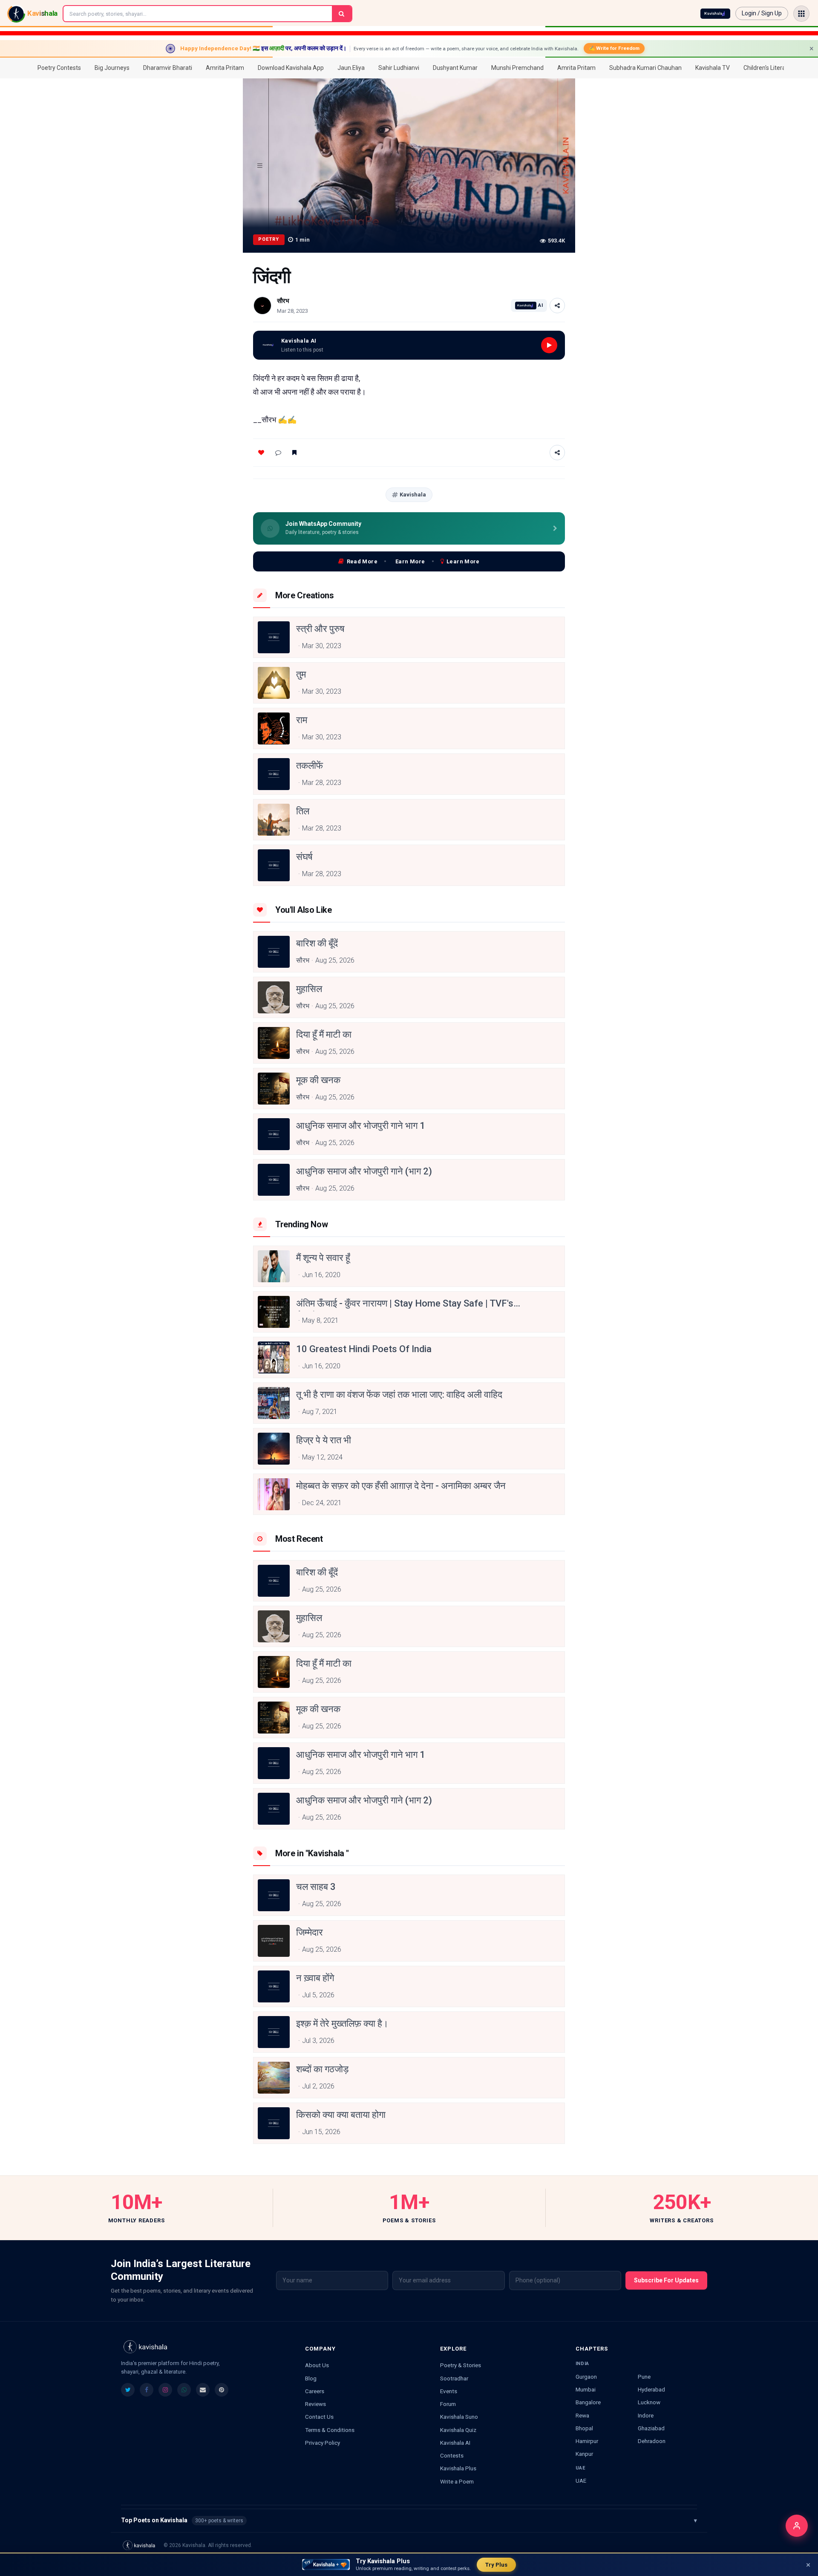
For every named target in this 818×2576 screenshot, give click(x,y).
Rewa (582, 2415)
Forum (448, 2404)
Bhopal (584, 2428)
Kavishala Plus (458, 2468)
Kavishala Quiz (458, 2430)
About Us (317, 2365)
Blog (311, 2378)
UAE (581, 2481)
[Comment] (278, 453)
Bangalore (588, 2402)
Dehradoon (652, 2441)
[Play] (549, 345)
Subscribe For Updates (666, 2280)
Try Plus (496, 2565)
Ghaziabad (651, 2428)
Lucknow (649, 2402)
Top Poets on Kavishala (409, 2520)
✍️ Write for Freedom (614, 48)
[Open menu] (801, 14)
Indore (646, 2415)
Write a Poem (457, 2481)
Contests (452, 2455)
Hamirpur (587, 2441)
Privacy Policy (323, 2443)
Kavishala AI (455, 2443)
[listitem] (128, 2390)
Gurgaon (586, 2377)
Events (449, 2391)
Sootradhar (454, 2378)
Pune (644, 2377)
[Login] (797, 2526)
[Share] (557, 306)
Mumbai (586, 2389)
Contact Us (319, 2417)
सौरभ (283, 301)
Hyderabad (651, 2389)
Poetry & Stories (461, 2365)
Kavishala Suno (459, 2417)
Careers (315, 2391)
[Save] (294, 453)
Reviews (315, 2404)
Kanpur (584, 2454)
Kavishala (413, 495)
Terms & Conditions (330, 2430)
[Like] (261, 453)
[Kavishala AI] (715, 14)
